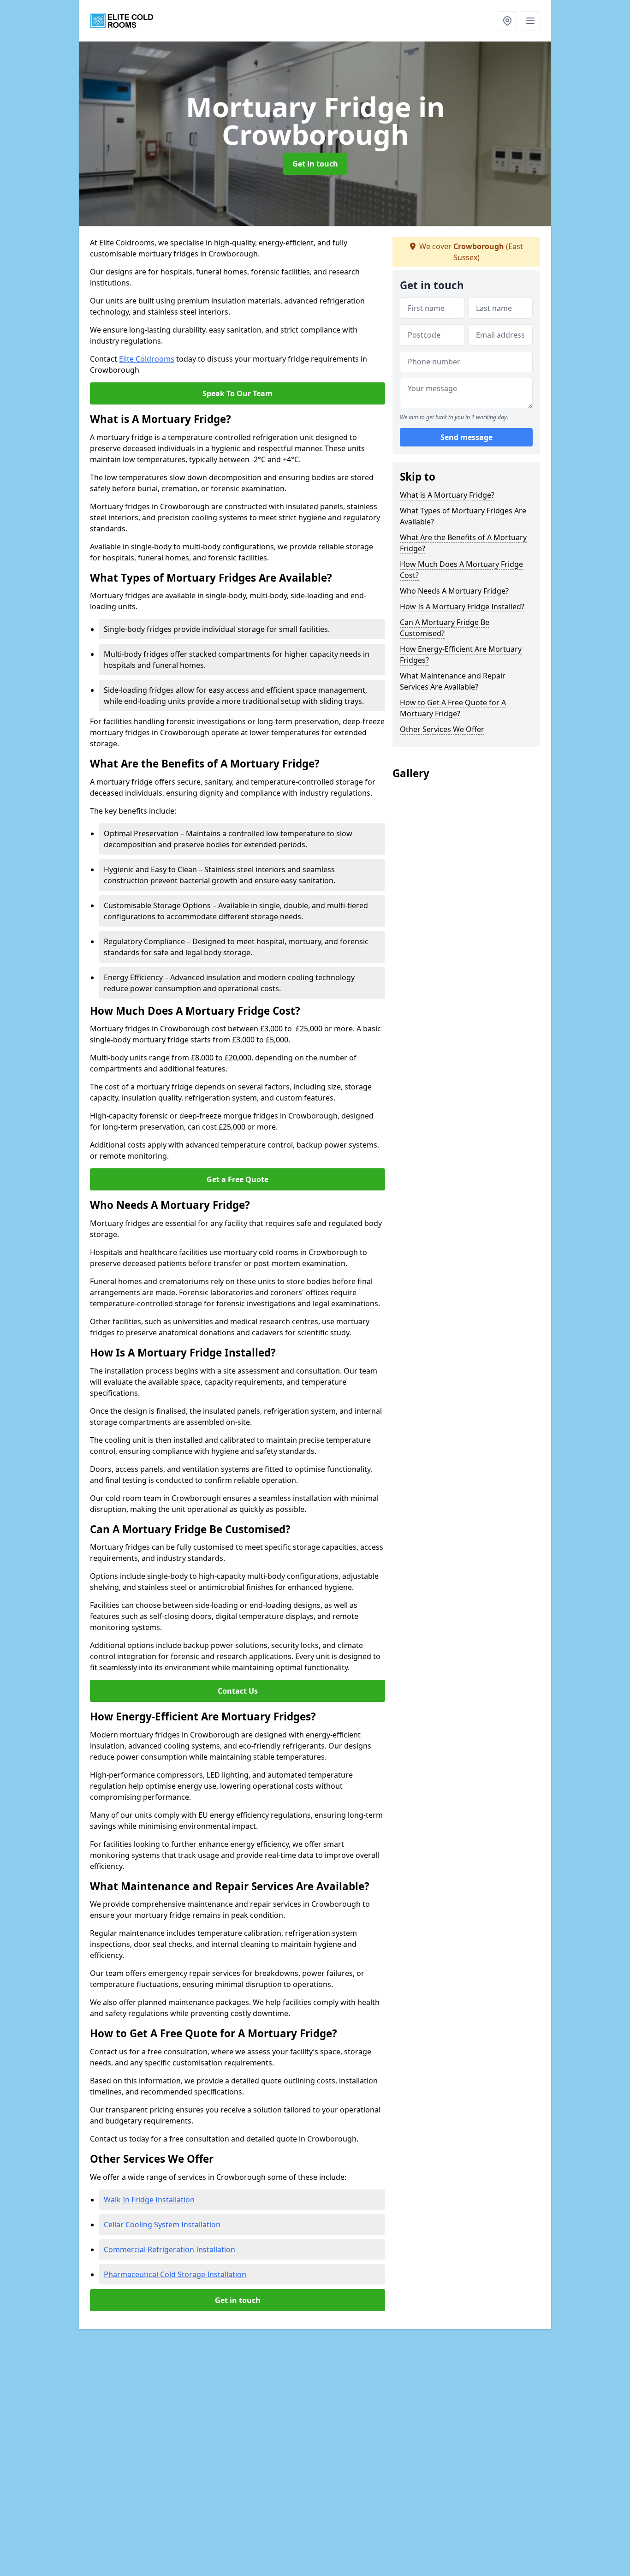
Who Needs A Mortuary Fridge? (454, 591)
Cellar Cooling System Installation (162, 2225)
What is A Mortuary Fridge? (447, 495)
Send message (467, 438)
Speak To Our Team (238, 393)
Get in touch (315, 164)
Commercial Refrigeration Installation (169, 2249)
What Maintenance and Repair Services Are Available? (453, 681)
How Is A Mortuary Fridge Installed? (462, 607)
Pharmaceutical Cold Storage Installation (175, 2274)
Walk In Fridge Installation (149, 2200)
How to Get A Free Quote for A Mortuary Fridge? (453, 708)
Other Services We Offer (442, 729)
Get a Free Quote (238, 1179)
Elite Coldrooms (147, 359)
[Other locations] (507, 21)
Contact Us (238, 1691)
